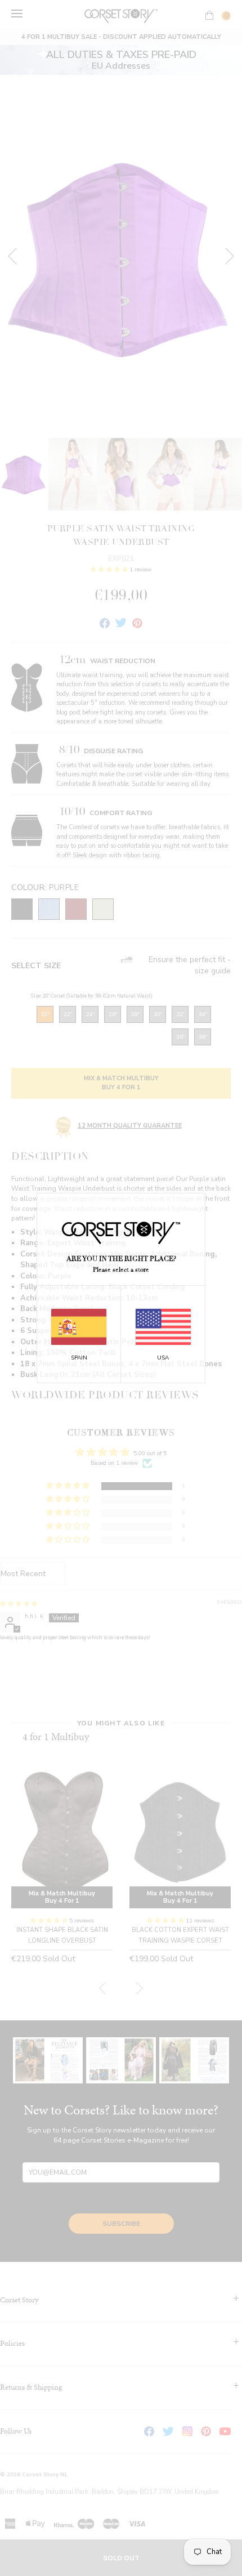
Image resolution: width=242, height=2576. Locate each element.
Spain (79, 1358)
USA (163, 1358)
